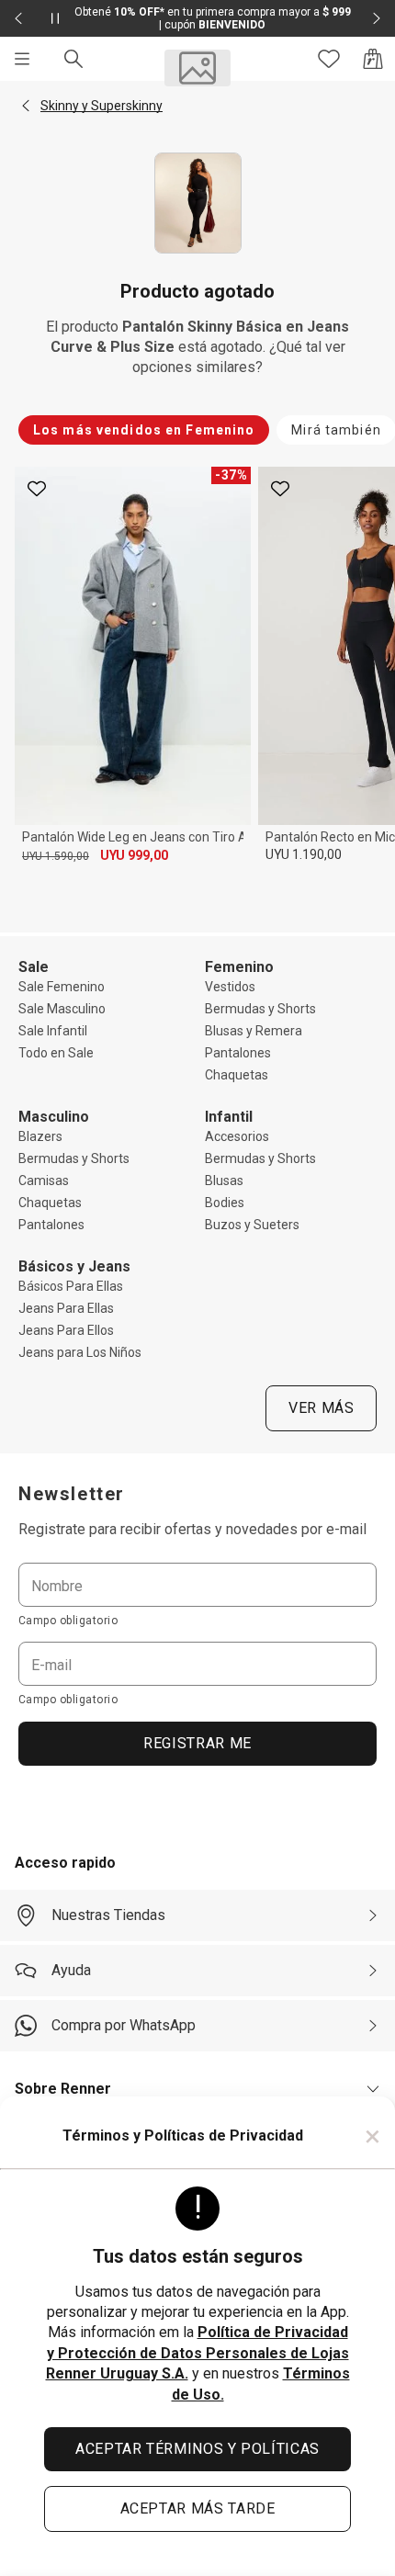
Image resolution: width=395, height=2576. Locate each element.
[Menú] (22, 59)
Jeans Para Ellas (66, 1308)
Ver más (321, 1408)
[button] (26, 106)
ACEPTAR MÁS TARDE (198, 2508)
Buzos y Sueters (252, 1225)
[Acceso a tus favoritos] (329, 59)
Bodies (225, 1203)
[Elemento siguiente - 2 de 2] (377, 18)
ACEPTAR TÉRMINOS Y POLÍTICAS (197, 2449)
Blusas (224, 1181)
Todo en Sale (56, 1053)
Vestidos (230, 987)
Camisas (44, 1181)
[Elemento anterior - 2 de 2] (18, 18)
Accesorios (237, 1136)
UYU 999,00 (134, 855)
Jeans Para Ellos (66, 1330)
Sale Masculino (62, 1009)
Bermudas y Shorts (260, 1009)
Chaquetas (237, 1075)
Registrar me (197, 1743)
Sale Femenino (62, 987)
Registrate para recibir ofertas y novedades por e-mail (192, 1529)
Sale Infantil (53, 1031)
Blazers (40, 1136)
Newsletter (72, 1494)
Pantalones (238, 1053)
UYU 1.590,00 (56, 856)
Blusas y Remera (254, 1031)
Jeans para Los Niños (80, 1352)
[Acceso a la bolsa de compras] (373, 59)
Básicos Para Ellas (71, 1286)
